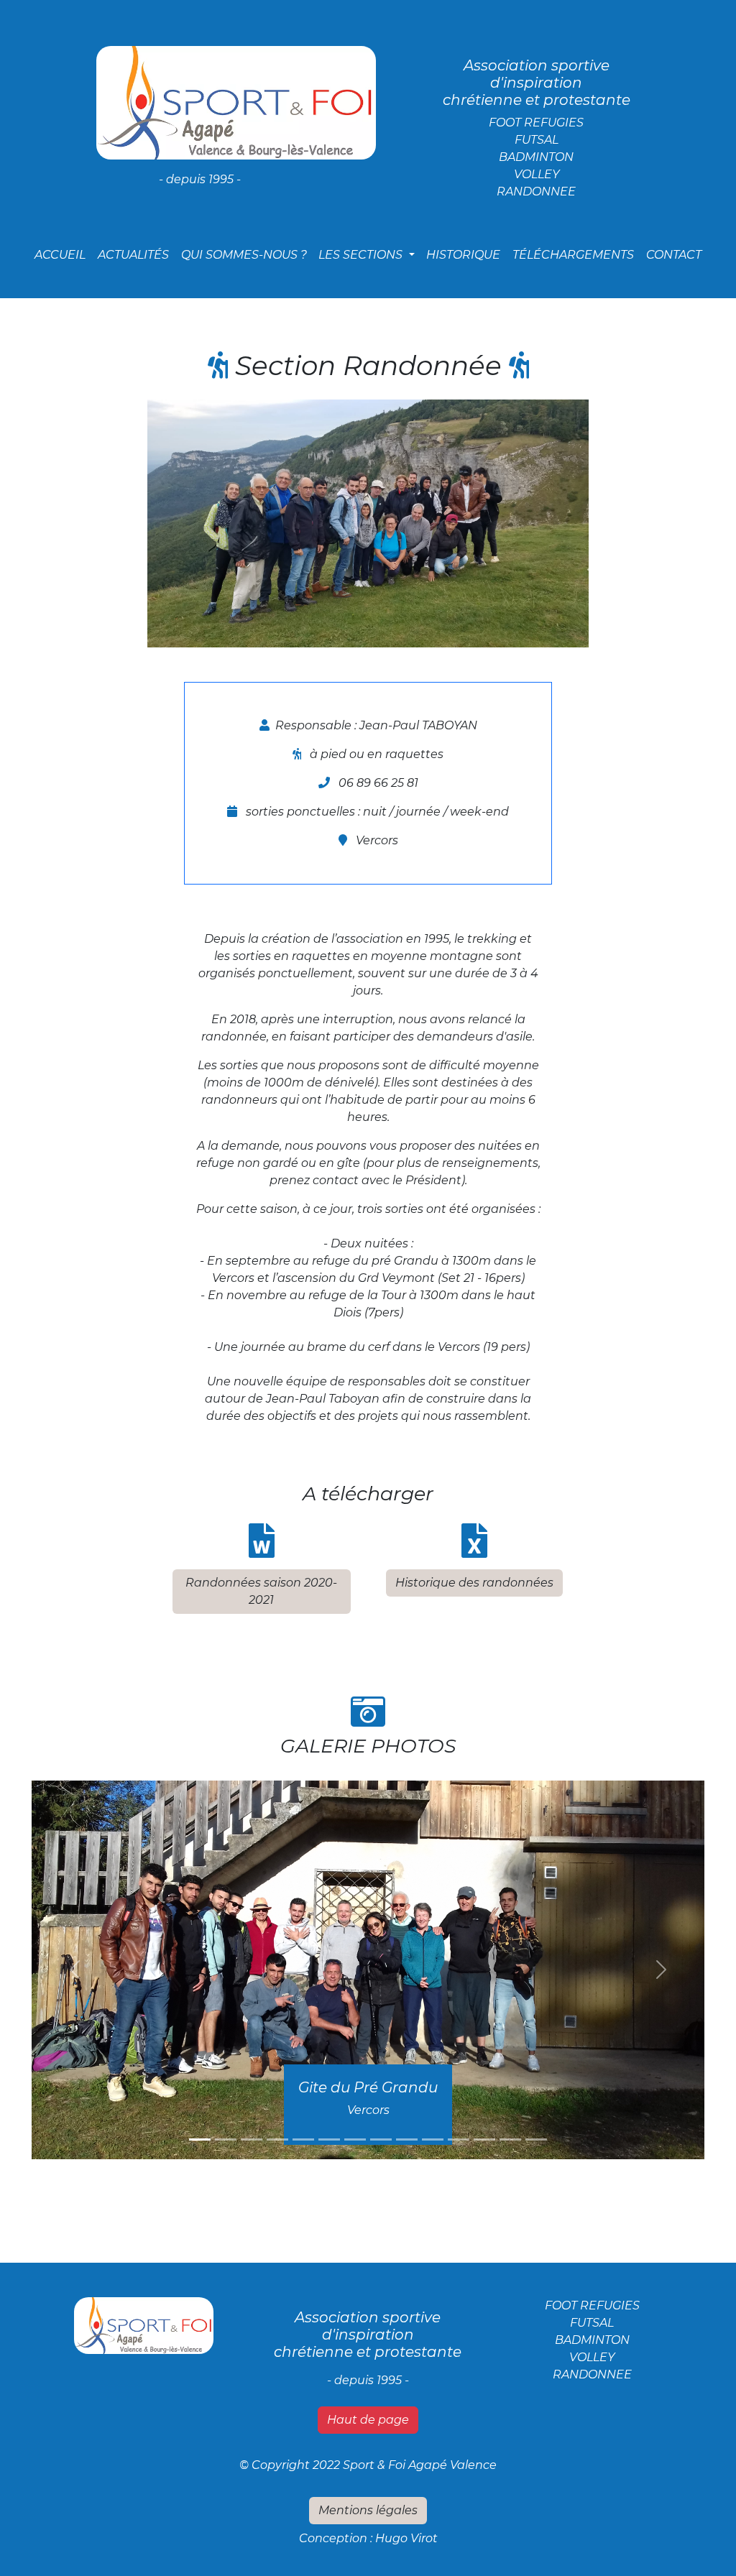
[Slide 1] (200, 2139)
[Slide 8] (381, 2139)
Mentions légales (368, 2510)
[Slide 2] (226, 2139)
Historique (463, 255)
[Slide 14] (536, 2139)
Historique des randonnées (474, 1583)
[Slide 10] (433, 2139)
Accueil (63, 254)
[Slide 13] (510, 2139)
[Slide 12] (484, 2139)
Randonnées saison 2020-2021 (261, 1591)
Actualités (133, 255)
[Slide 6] (329, 2139)
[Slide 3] (252, 2139)
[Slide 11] (459, 2139)
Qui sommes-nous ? (244, 255)
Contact (674, 255)
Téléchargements (573, 255)
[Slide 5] (303, 2139)
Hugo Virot (406, 2538)
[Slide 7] (355, 2139)
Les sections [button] (362, 255)
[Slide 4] (277, 2139)
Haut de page (368, 2420)
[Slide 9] (407, 2139)
